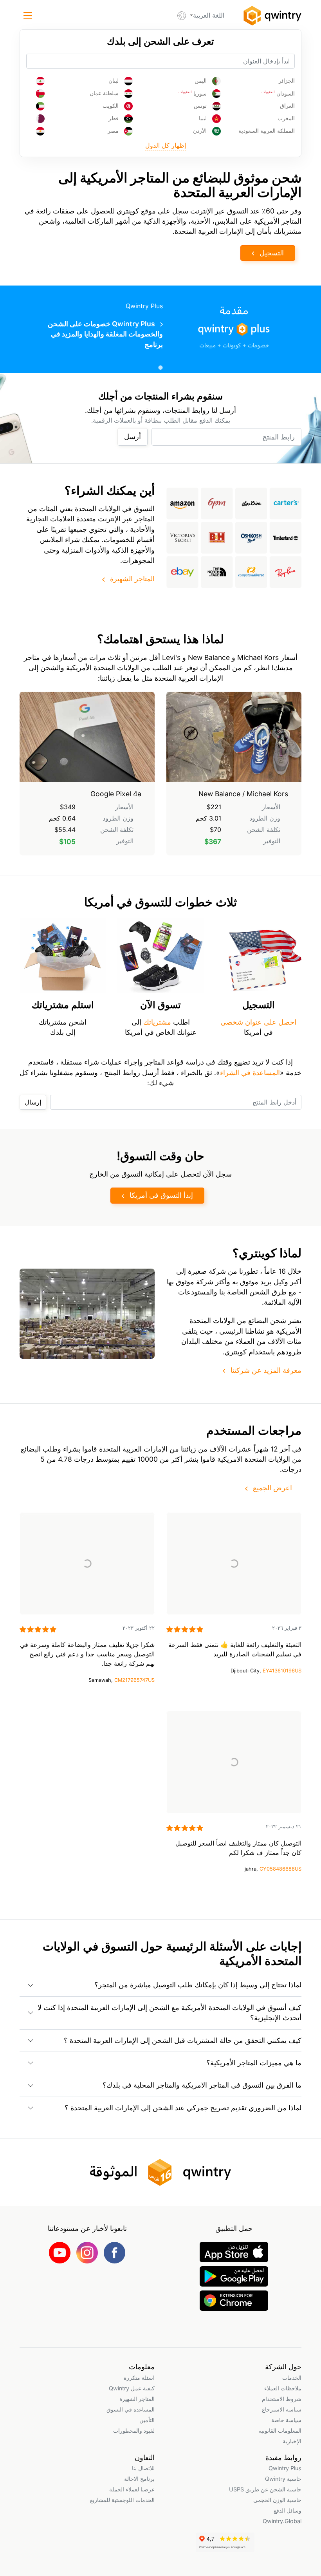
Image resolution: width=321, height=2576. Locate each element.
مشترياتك (156, 1022)
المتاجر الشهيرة (132, 579)
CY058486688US (280, 1869)
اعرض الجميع (272, 1488)
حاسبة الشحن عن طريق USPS (265, 2489)
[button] (28, 16)
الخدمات (292, 2378)
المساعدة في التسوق (131, 2409)
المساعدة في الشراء (250, 1073)
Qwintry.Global (282, 2521)
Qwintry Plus (285, 2468)
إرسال (33, 1102)
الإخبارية (292, 2441)
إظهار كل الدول (166, 145)
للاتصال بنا (143, 2468)
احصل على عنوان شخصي (258, 1022)
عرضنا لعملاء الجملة (132, 2489)
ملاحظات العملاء (283, 2388)
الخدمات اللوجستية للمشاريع (122, 2500)
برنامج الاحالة (139, 2479)
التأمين (147, 2420)
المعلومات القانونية (280, 2430)
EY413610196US (282, 1671)
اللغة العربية (209, 15)
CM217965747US (134, 1680)
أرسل (133, 437)
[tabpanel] (160, 329)
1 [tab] (160, 367)
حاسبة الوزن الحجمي (277, 2500)
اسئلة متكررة (139, 2378)
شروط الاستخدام (282, 2399)
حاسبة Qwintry (283, 2479)
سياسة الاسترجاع (282, 2409)
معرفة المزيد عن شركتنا (266, 1370)
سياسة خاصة (286, 2420)
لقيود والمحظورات (134, 2430)
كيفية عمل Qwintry (132, 2388)
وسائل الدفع (288, 2510)
